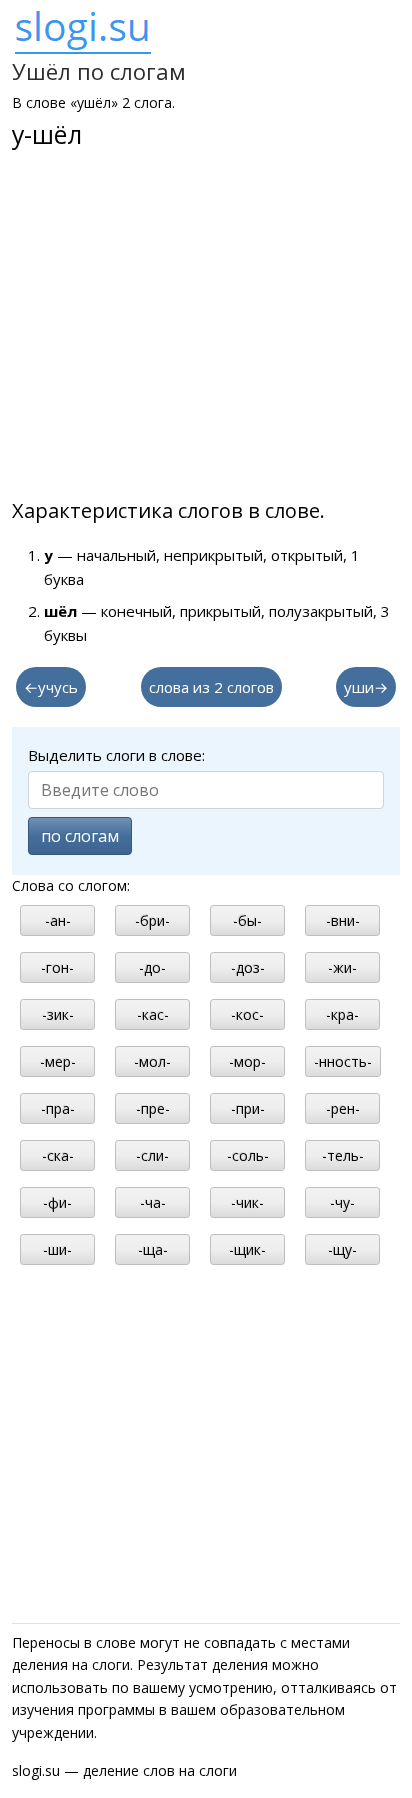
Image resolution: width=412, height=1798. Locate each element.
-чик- (247, 1202)
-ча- (153, 1202)
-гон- (57, 967)
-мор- (247, 1061)
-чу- (342, 1202)
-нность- (343, 1061)
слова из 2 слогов (211, 687)
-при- (248, 1108)
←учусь (51, 687)
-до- (152, 967)
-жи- (342, 967)
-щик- (247, 1249)
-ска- (58, 1155)
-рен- (343, 1108)
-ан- (58, 920)
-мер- (58, 1061)
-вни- (343, 920)
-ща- (153, 1249)
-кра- (342, 1014)
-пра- (58, 1108)
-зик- (58, 1014)
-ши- (57, 1249)
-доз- (248, 967)
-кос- (247, 1014)
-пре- (153, 1108)
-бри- (152, 920)
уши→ (366, 687)
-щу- (342, 1249)
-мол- (152, 1061)
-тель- (343, 1155)
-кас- (153, 1014)
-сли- (152, 1155)
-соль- (248, 1155)
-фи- (57, 1202)
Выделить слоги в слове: (116, 755)
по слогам (80, 836)
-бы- (247, 920)
